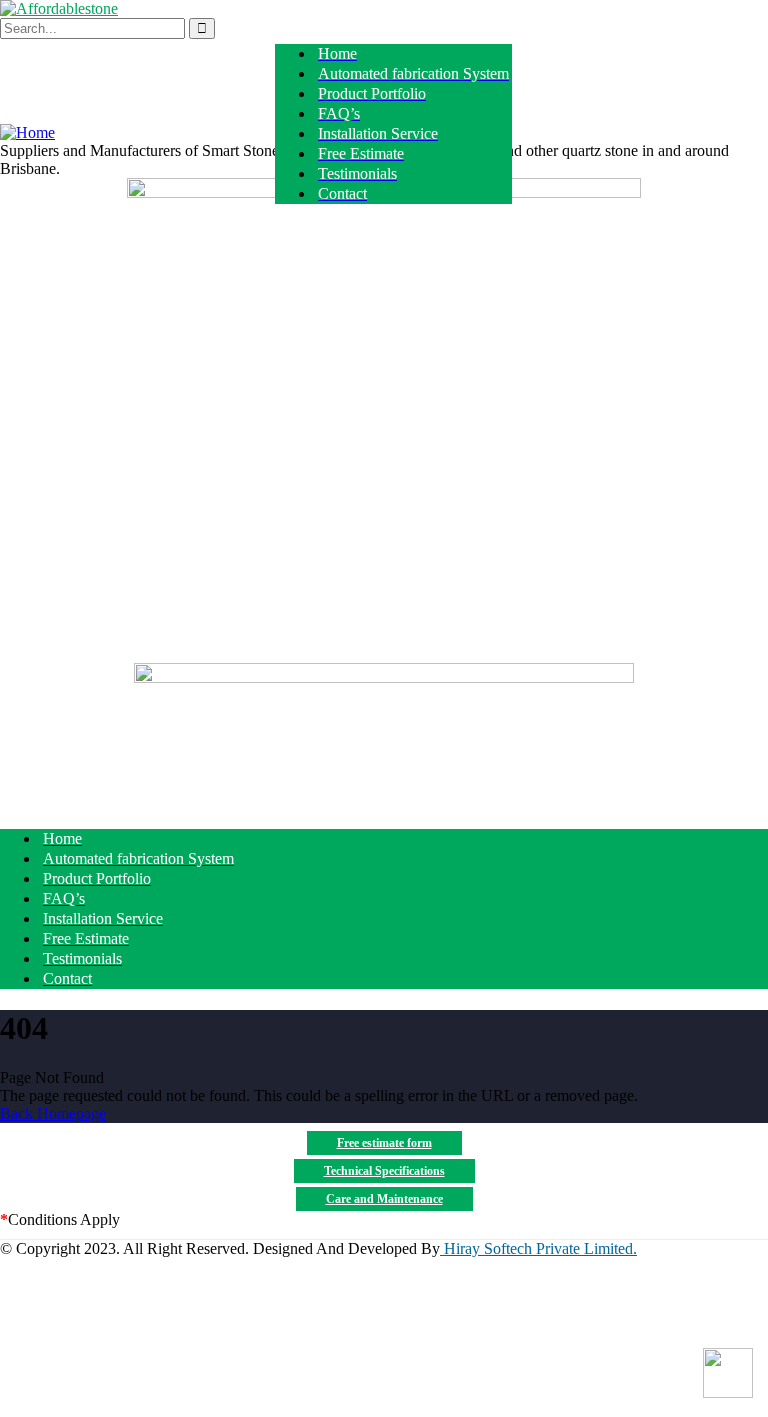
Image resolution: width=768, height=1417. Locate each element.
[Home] (27, 132)
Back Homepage (53, 1113)
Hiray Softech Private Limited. (538, 1248)
